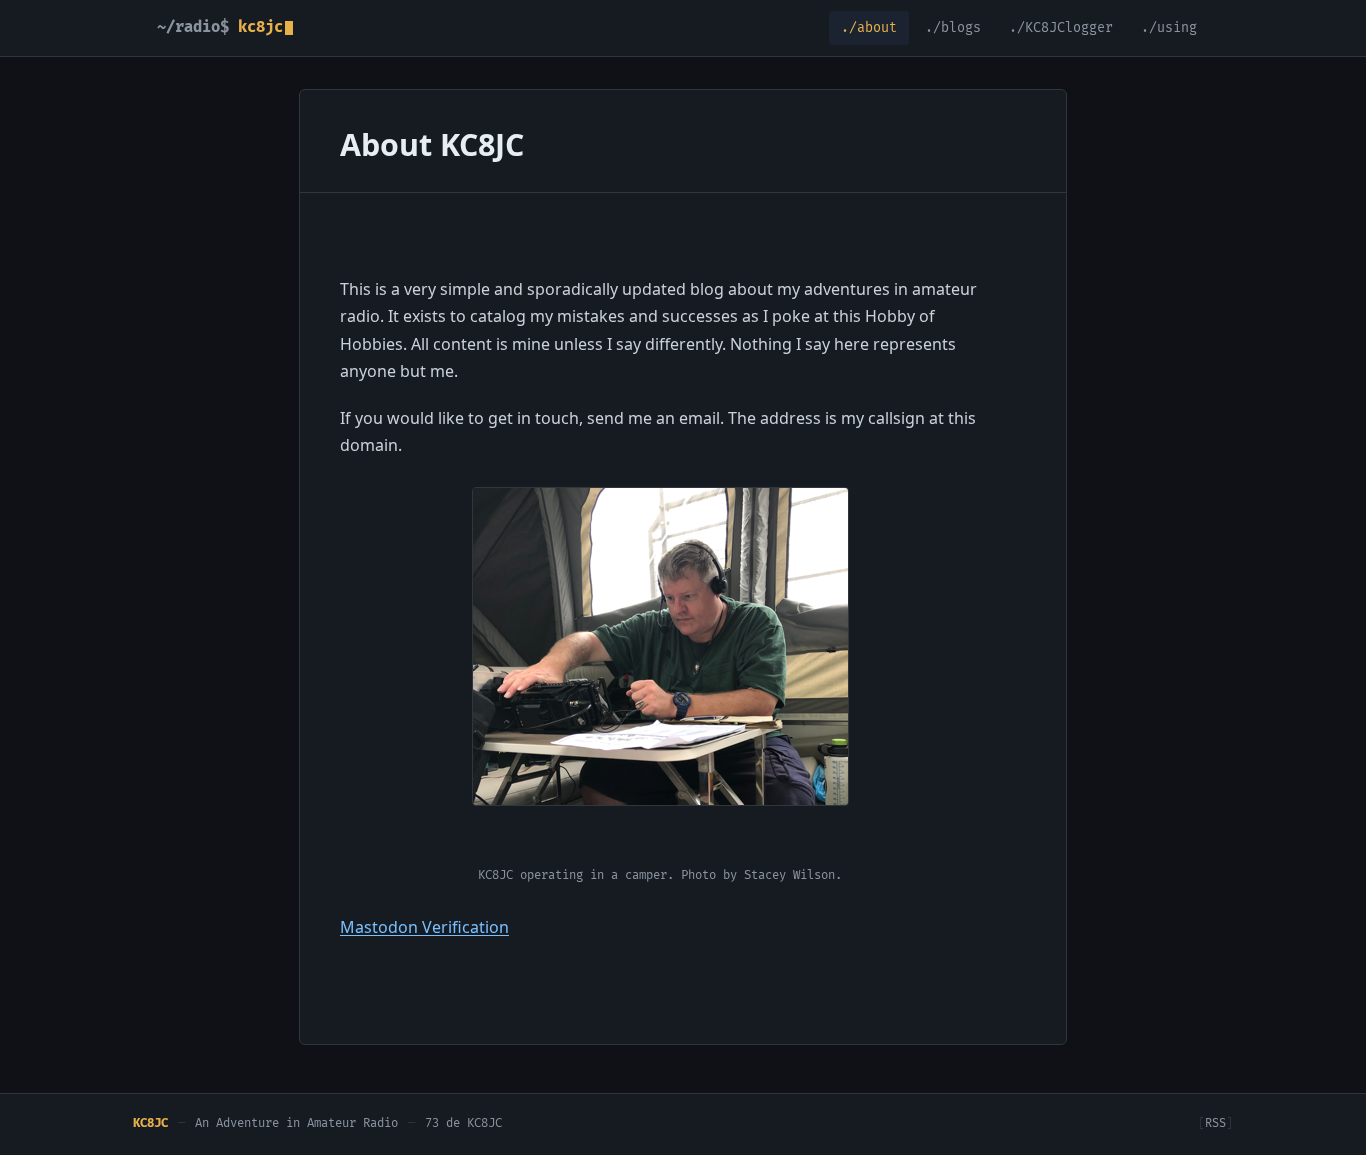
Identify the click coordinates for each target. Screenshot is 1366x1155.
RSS (1215, 1123)
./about (869, 28)
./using (1169, 28)
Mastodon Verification (424, 927)
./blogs (953, 28)
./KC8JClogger (1061, 28)
